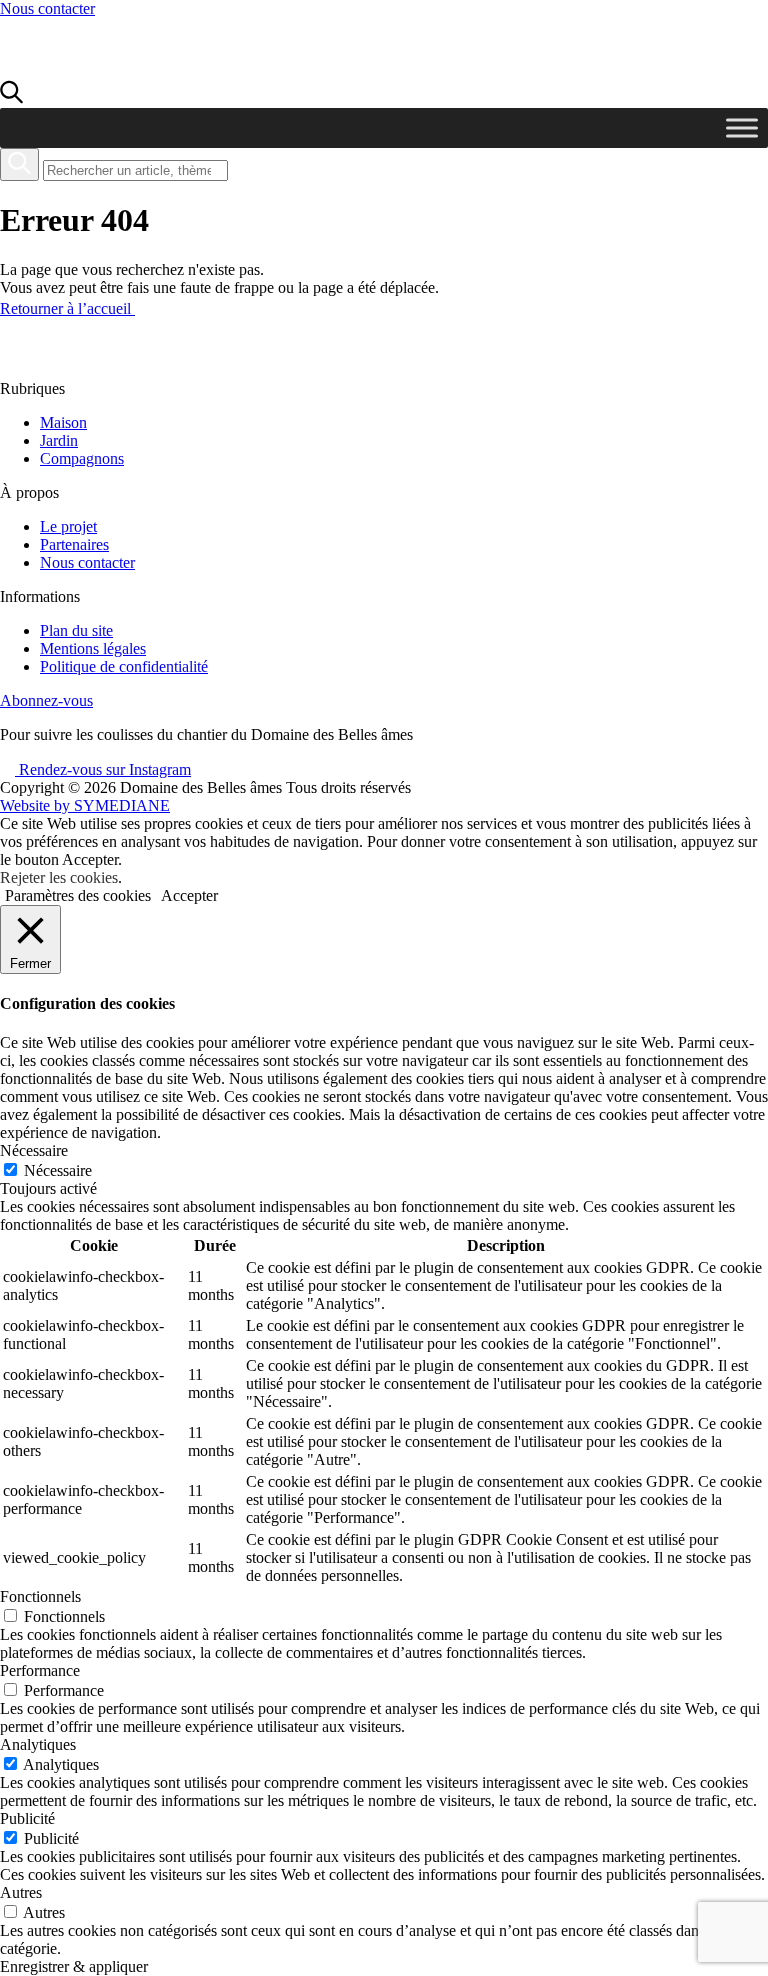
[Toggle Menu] (742, 127)
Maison (63, 422)
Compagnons (82, 458)
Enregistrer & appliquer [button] (74, 1966)
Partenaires (74, 544)
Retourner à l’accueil (67, 308)
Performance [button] (40, 1670)
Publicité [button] (27, 1818)
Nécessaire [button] (34, 1150)
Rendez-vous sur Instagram (103, 769)
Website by (85, 805)
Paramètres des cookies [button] (78, 895)
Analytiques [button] (38, 1744)
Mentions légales (93, 648)
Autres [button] (21, 1892)
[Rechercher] (19, 164)
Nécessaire (58, 1170)
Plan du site (76, 630)
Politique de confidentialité (124, 666)
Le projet (68, 526)
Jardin (59, 440)
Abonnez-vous (46, 700)
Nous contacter (47, 8)
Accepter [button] (189, 895)
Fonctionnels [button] (40, 1596)
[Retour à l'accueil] (112, 70)
